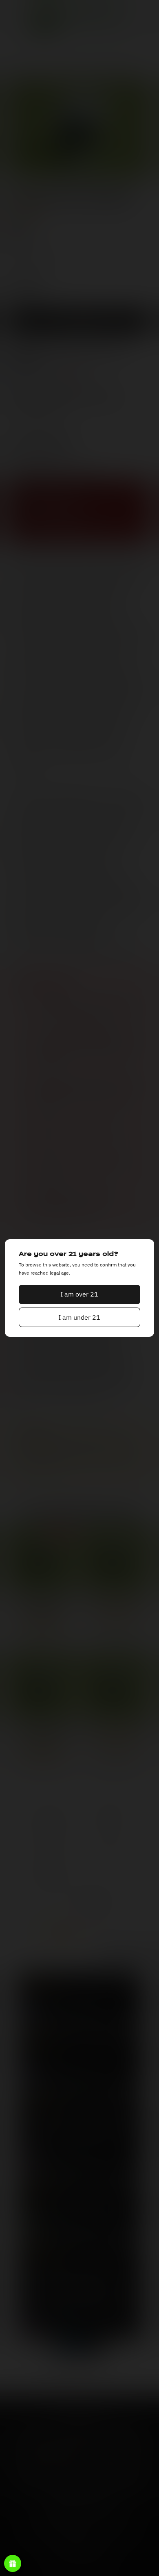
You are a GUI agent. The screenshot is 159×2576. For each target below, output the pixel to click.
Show (13, 2563)
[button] (79, 1295)
